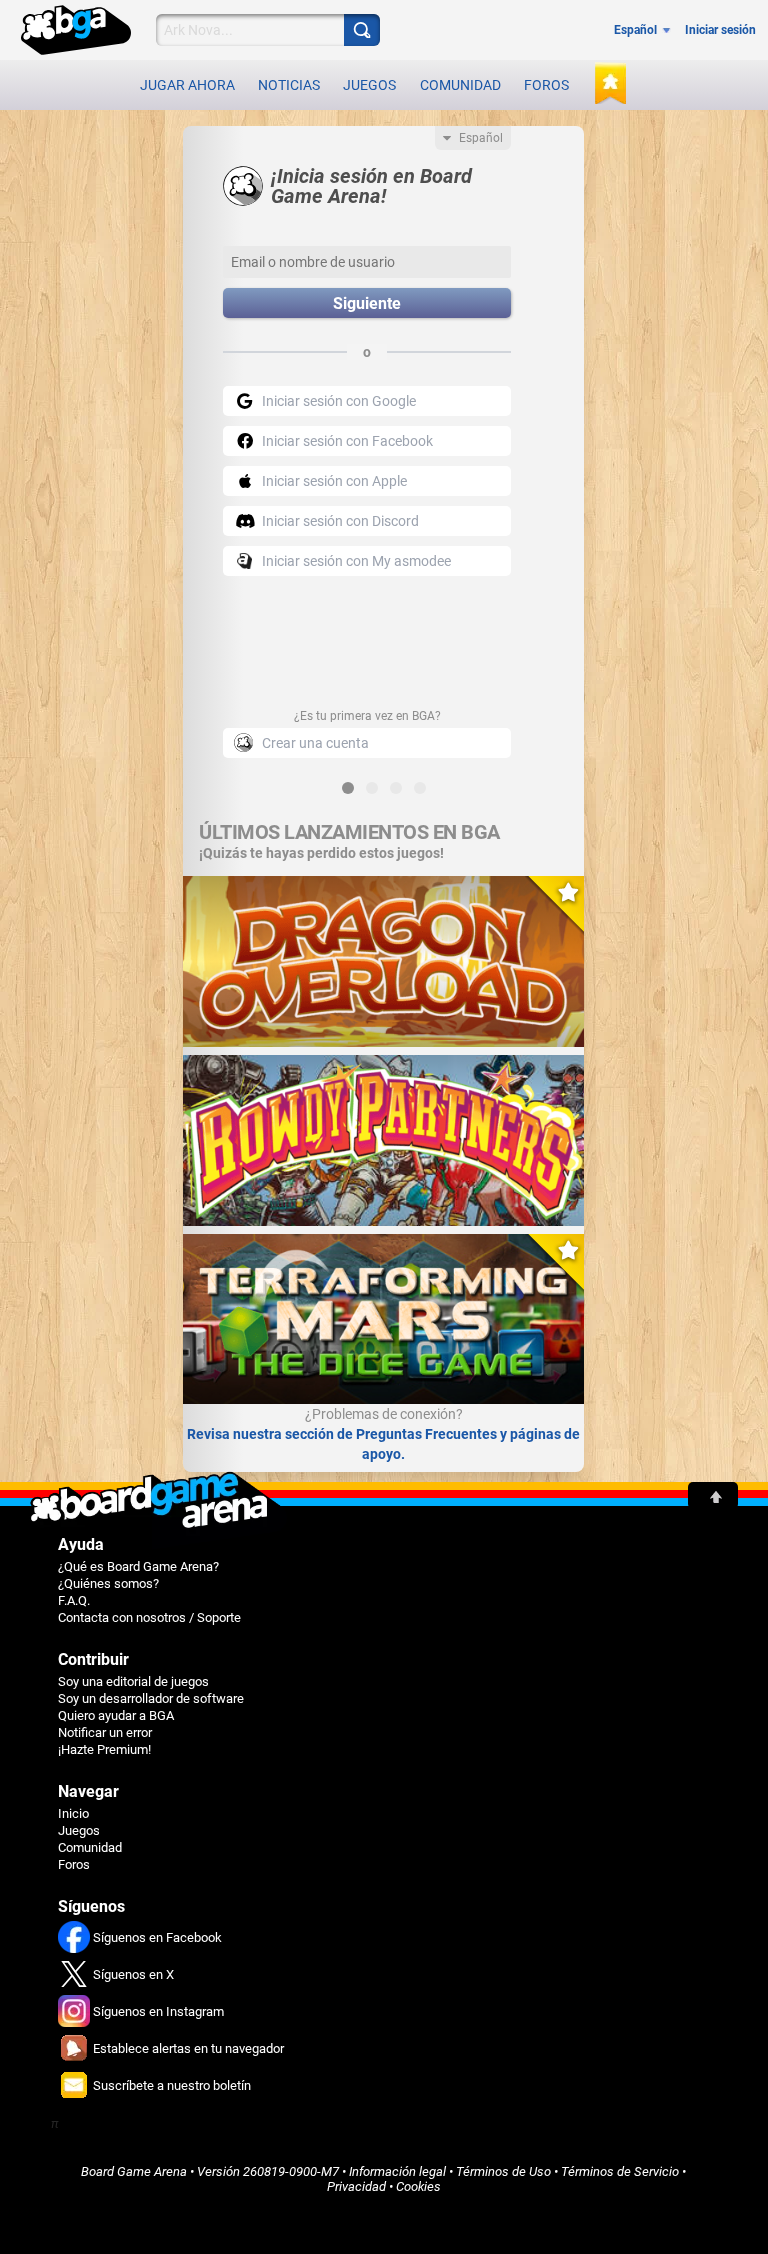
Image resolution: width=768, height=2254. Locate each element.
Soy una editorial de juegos (133, 1681)
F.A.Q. (74, 1600)
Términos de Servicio (620, 2171)
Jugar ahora (187, 85)
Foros (546, 85)
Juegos (369, 85)
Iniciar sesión (720, 30)
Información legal (397, 2171)
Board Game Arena (134, 2171)
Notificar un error (105, 1732)
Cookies (418, 2186)
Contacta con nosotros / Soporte (149, 1617)
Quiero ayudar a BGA (116, 1715)
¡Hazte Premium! (104, 1749)
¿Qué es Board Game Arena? (138, 1566)
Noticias (289, 85)
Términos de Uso (503, 2171)
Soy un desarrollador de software (151, 1698)
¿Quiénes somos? (108, 1583)
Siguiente (367, 303)
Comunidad (460, 85)
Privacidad (356, 2186)
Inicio (73, 1813)
